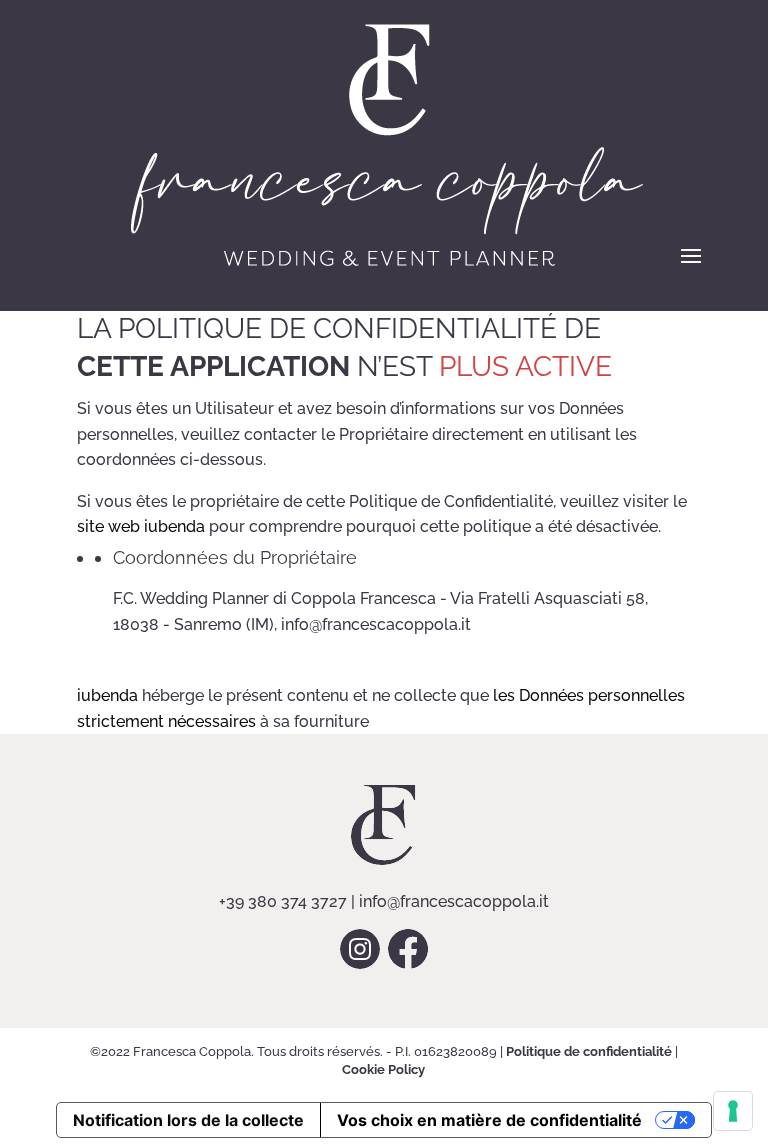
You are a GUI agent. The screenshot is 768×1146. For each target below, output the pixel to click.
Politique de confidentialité (589, 1051)
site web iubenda (141, 526)
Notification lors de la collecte (188, 1120)
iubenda (107, 695)
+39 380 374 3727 (283, 901)
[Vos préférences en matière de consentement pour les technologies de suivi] (733, 1111)
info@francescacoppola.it (454, 901)
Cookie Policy (383, 1069)
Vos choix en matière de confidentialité (489, 1120)
